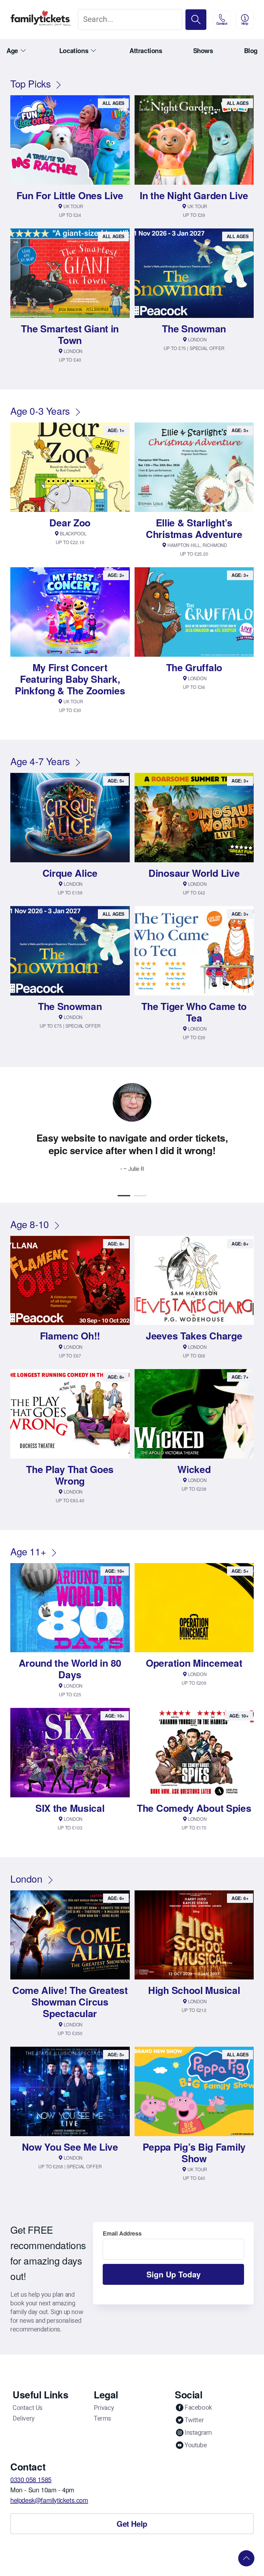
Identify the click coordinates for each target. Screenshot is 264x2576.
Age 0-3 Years (40, 411)
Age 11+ (28, 1551)
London (26, 1879)
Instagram (198, 2432)
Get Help (132, 2524)
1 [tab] (124, 1196)
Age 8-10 (30, 1224)
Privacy (104, 2408)
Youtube (196, 2445)
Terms (102, 2418)
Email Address (122, 2233)
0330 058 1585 (31, 2479)
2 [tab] (140, 1196)
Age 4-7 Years (40, 761)
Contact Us (28, 2408)
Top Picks (30, 83)
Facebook (198, 2407)
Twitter (194, 2420)
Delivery (24, 2418)
